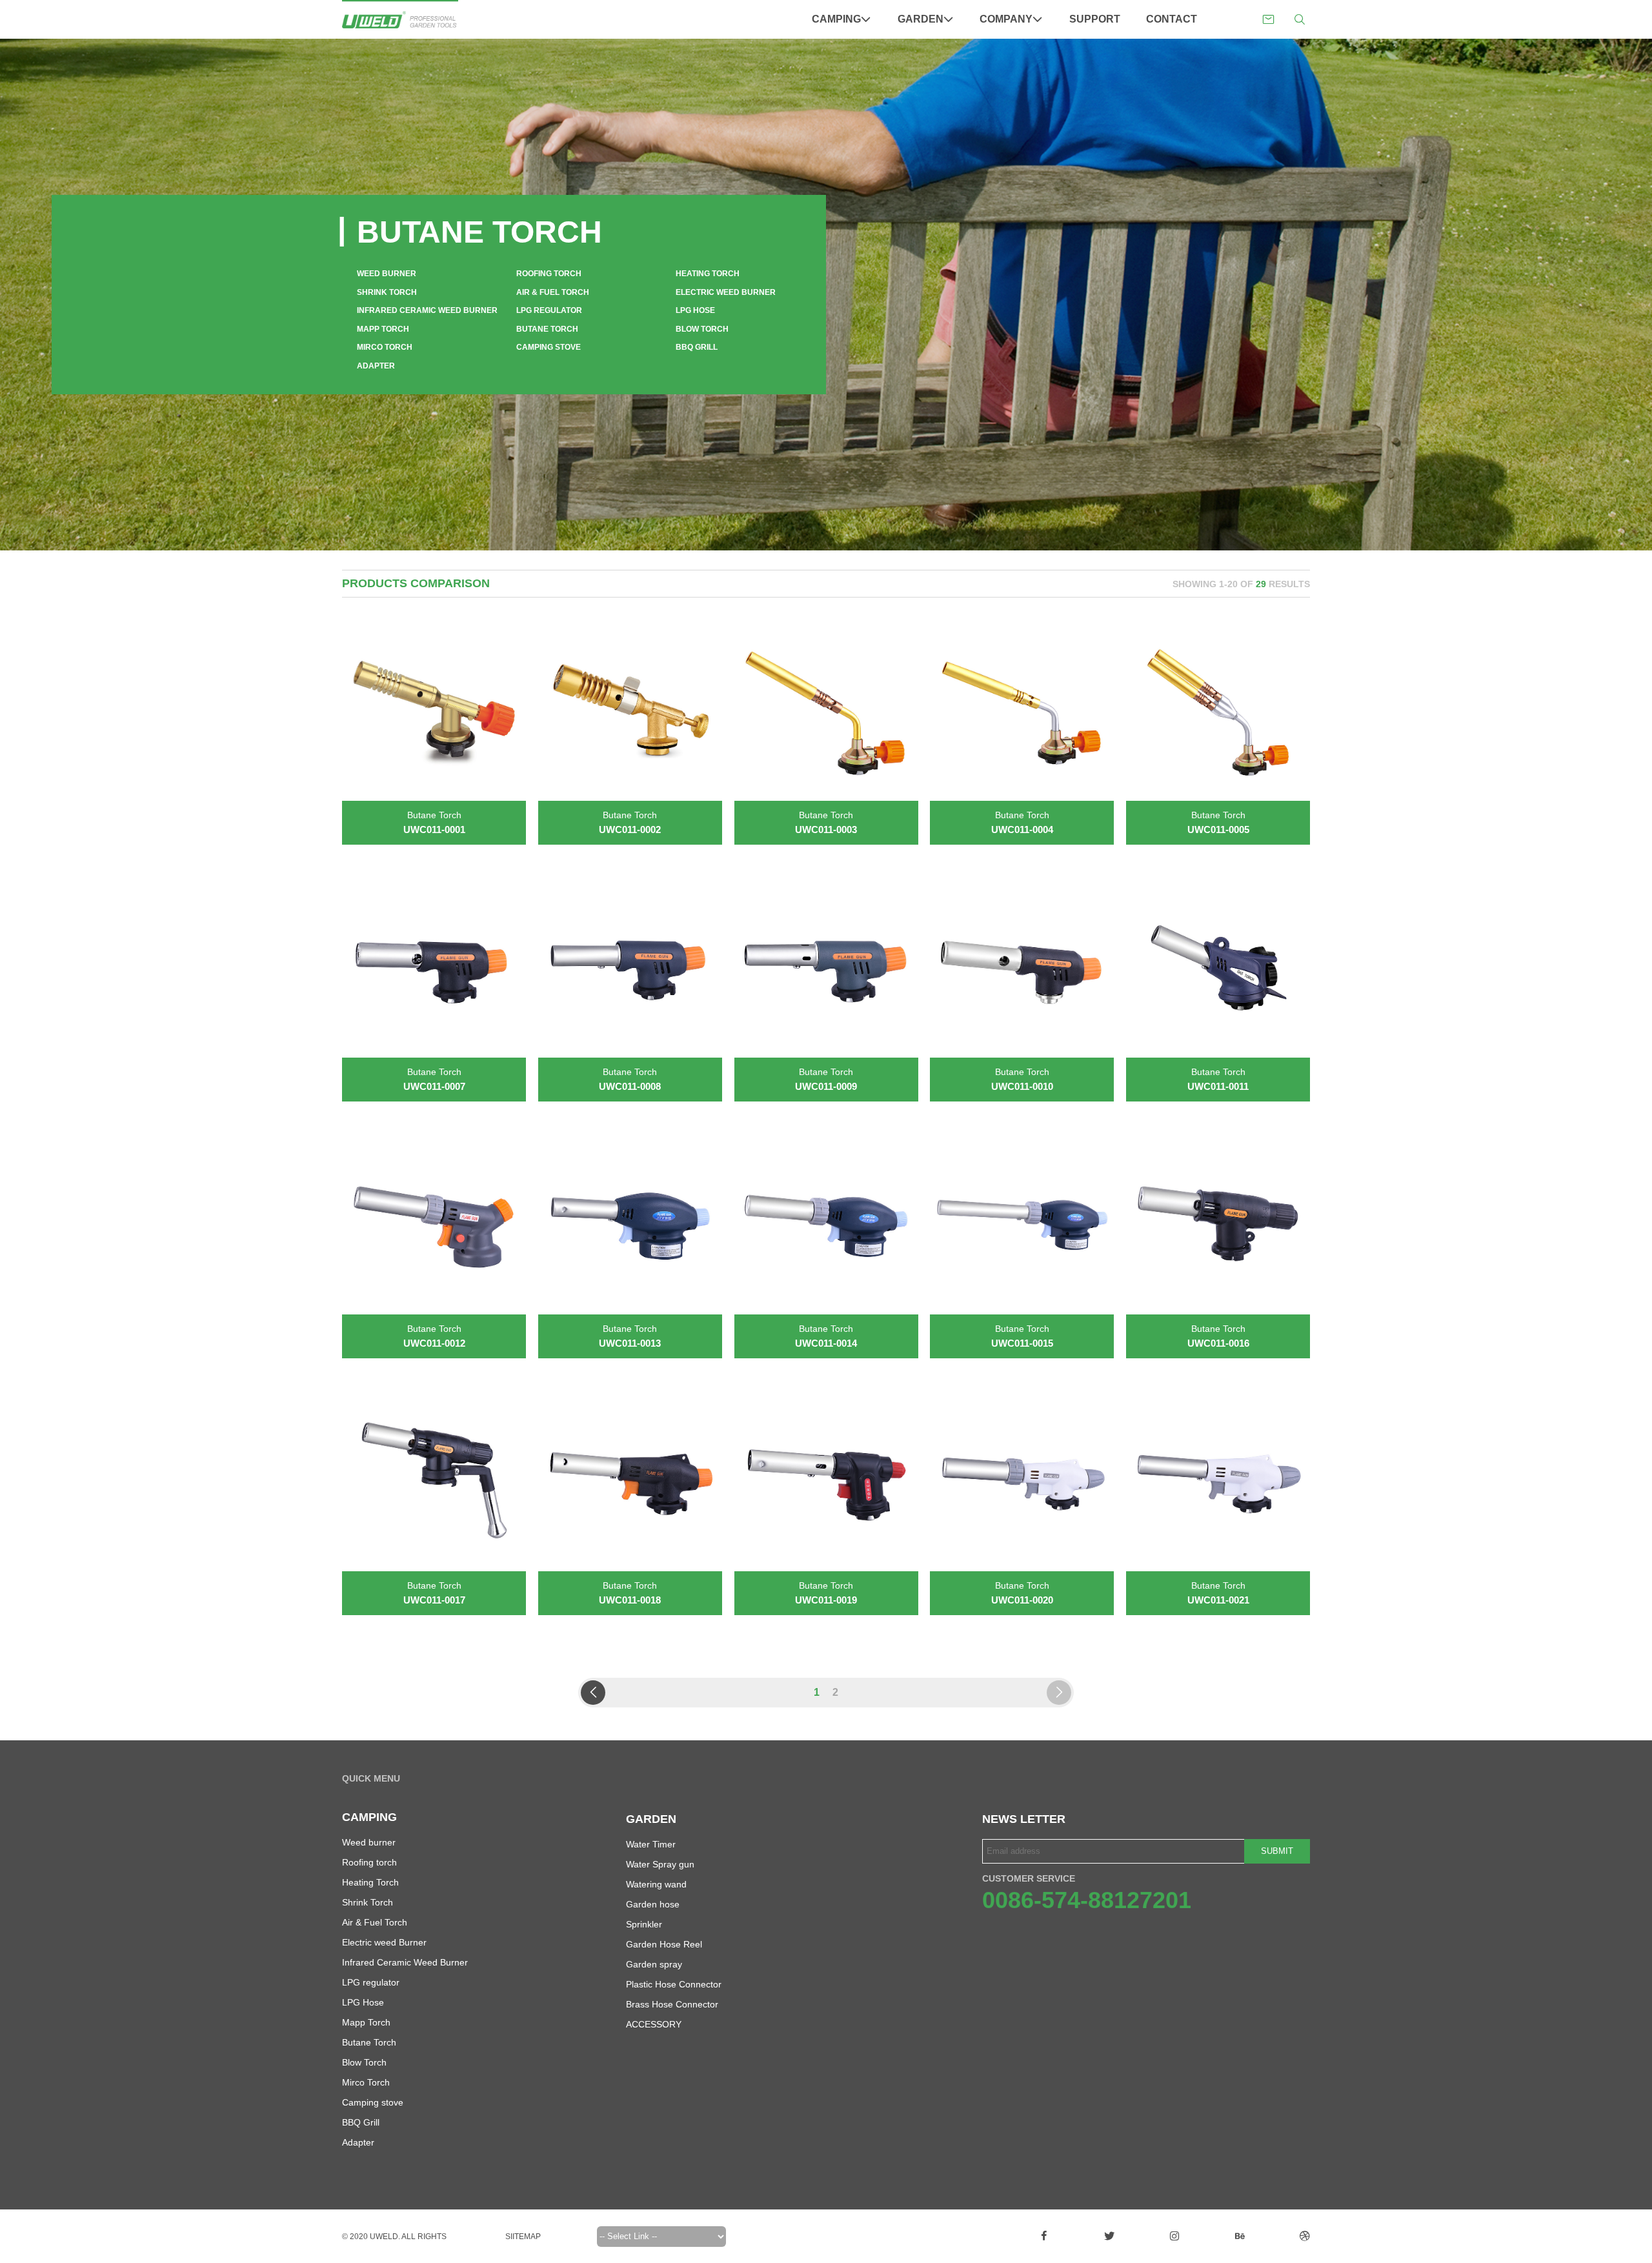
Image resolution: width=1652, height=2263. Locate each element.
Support (1095, 19)
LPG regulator (549, 310)
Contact (1172, 19)
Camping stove (549, 347)
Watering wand (656, 1884)
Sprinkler (644, 1924)
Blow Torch (702, 329)
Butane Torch (547, 329)
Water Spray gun (660, 1864)
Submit (1277, 1851)
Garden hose (653, 1904)
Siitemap (523, 2237)
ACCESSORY (654, 2024)
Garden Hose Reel (664, 1944)
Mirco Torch (385, 347)
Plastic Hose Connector (674, 1984)
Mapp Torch (383, 329)
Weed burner (387, 274)
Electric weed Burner (726, 292)
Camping (836, 19)
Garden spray (654, 1964)
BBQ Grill (697, 347)
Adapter (376, 366)
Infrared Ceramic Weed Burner (427, 310)
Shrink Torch (387, 292)
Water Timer (651, 1844)
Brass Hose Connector (672, 2004)
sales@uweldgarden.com (1268, 20)
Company (1006, 19)
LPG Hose (695, 310)
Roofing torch (549, 274)
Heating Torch (708, 274)
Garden (921, 19)
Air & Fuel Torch (553, 292)
